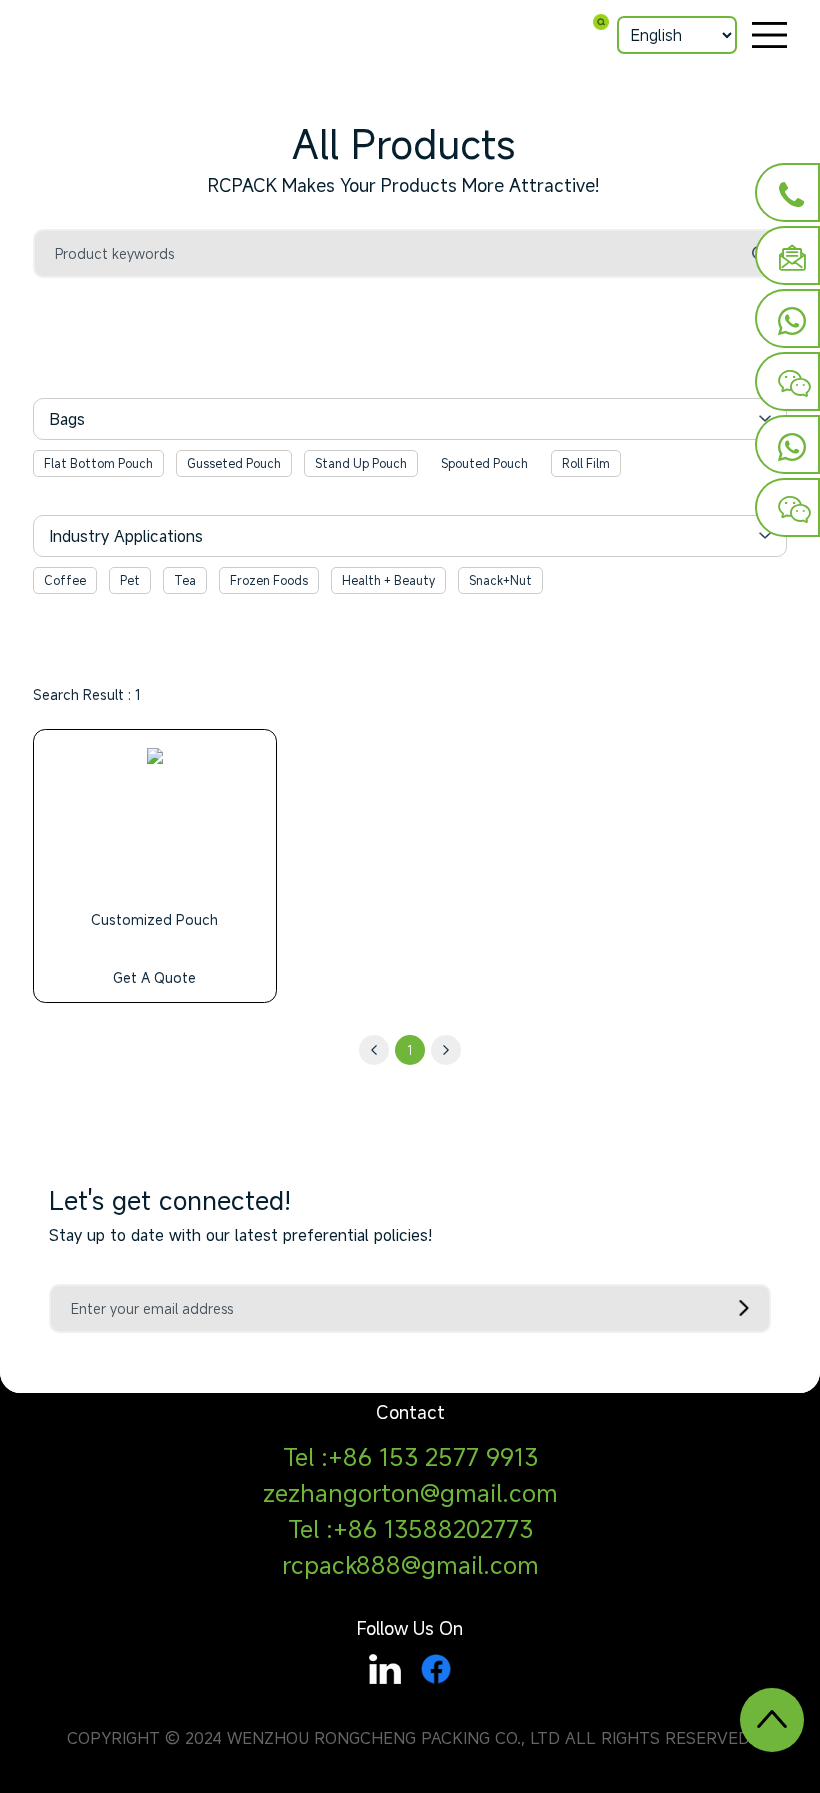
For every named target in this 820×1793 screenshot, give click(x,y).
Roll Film (586, 463)
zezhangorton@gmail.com (410, 1493)
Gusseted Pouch (234, 463)
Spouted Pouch (484, 463)
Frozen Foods (269, 580)
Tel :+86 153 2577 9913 (410, 1457)
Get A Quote (154, 977)
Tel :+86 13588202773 (410, 1529)
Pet (130, 580)
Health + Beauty (388, 580)
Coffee (65, 580)
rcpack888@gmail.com (410, 1565)
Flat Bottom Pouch (98, 463)
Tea (185, 580)
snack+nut (500, 580)
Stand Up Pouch (361, 463)
